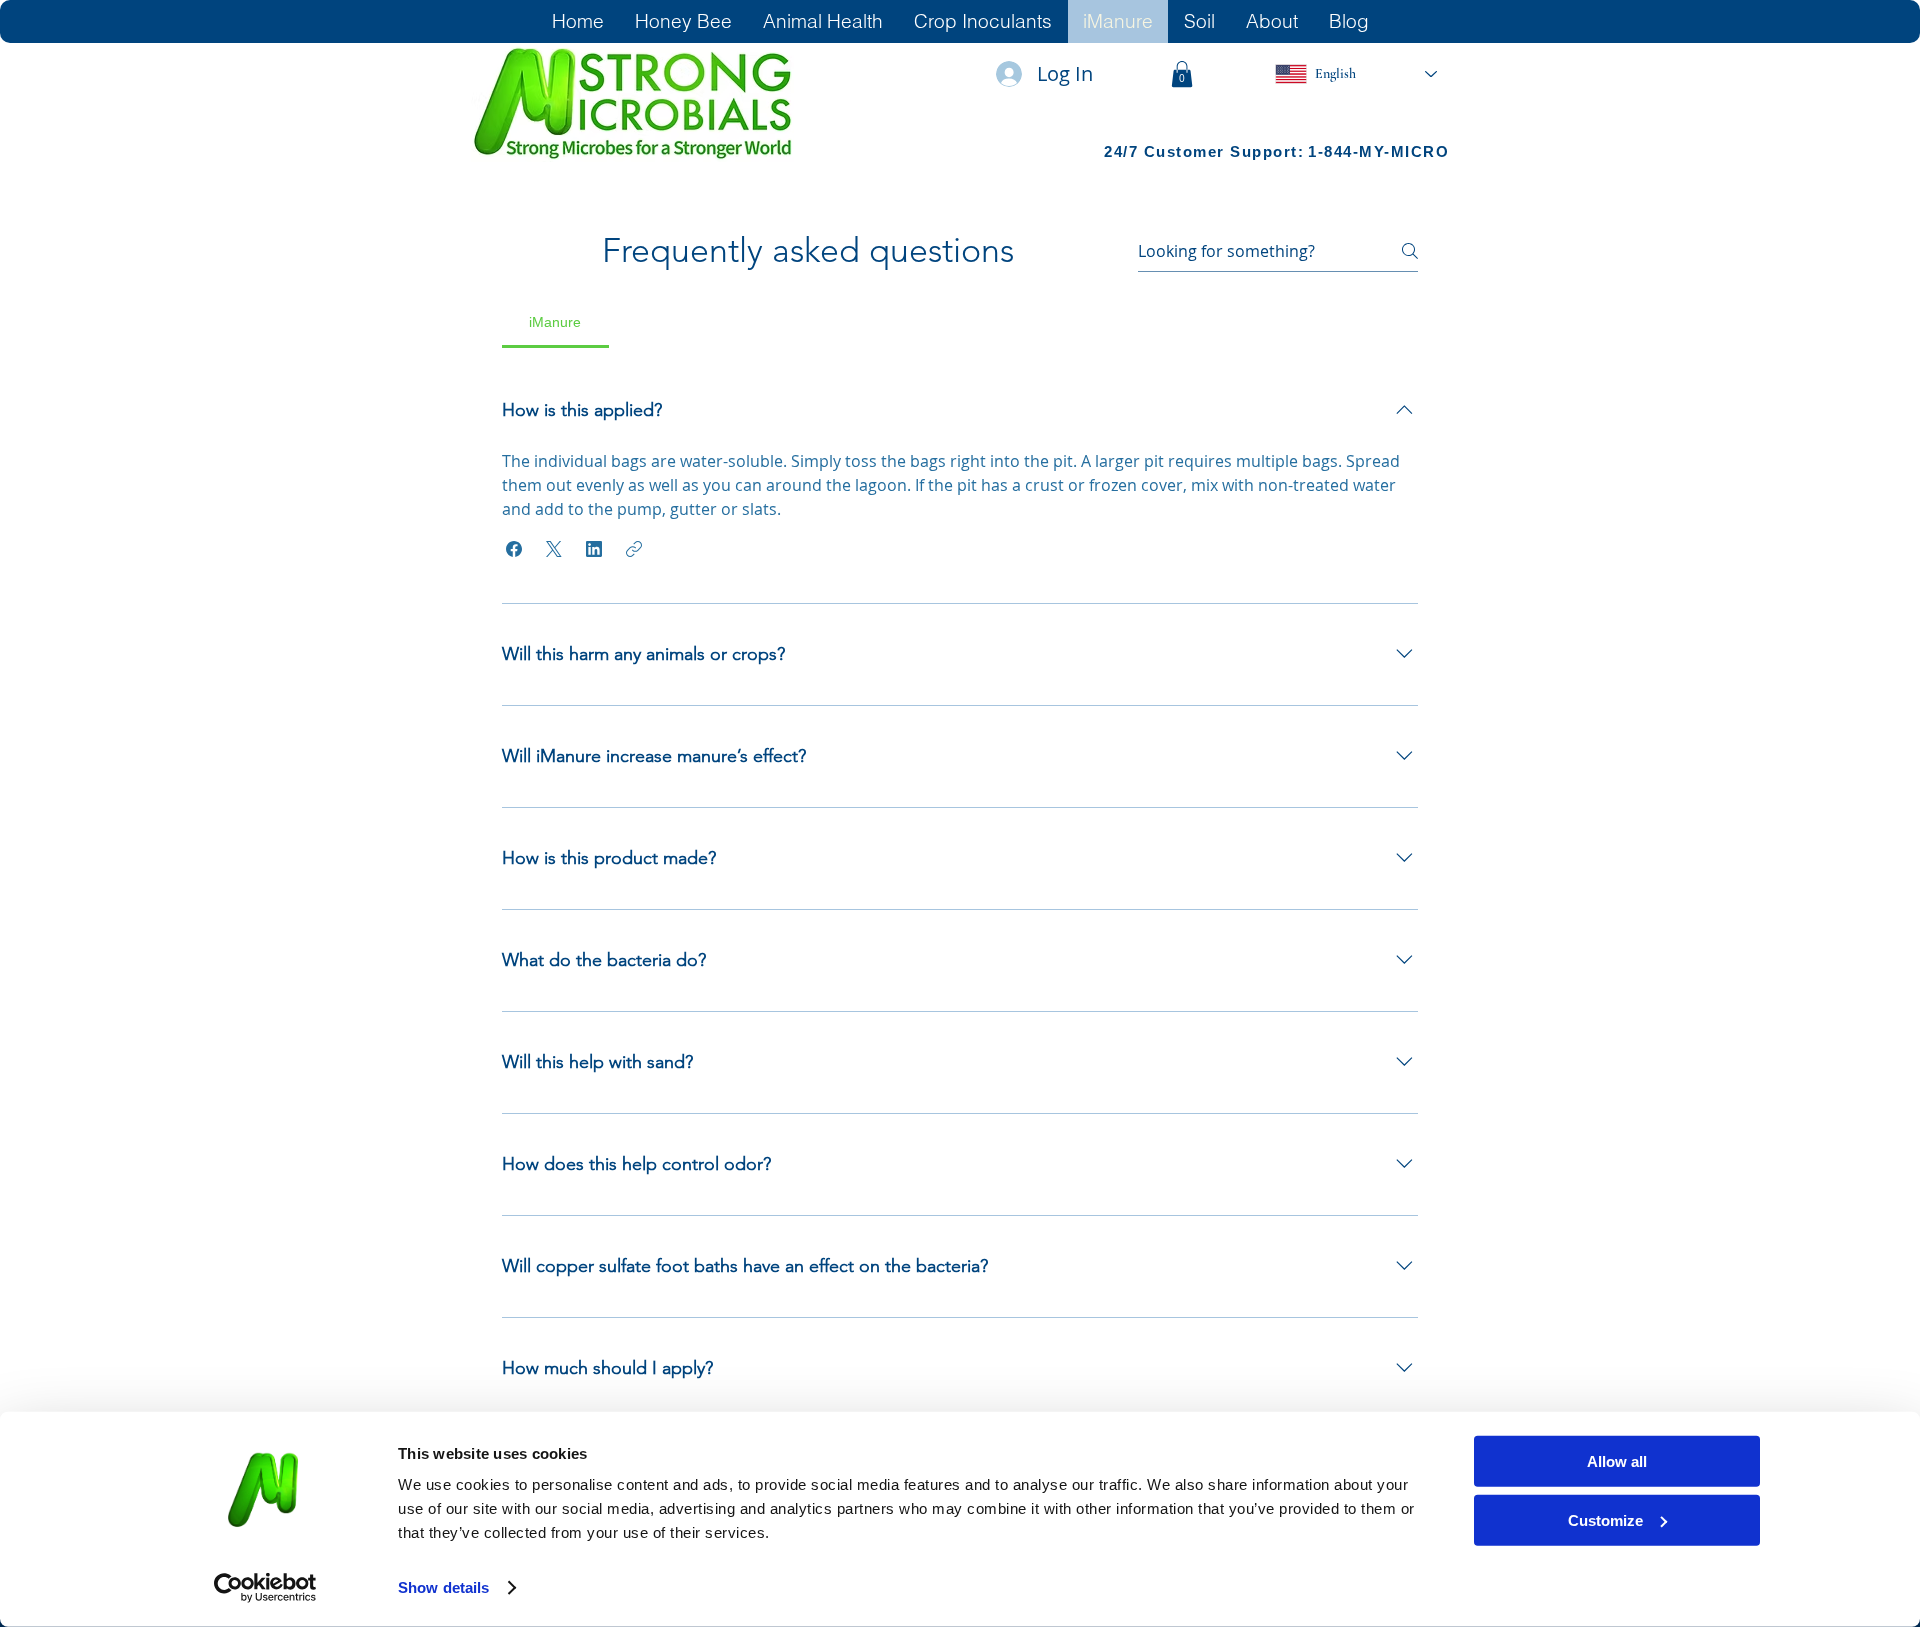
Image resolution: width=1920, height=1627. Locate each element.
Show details (443, 1587)
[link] (1182, 74)
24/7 (1124, 151)
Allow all (1617, 1461)
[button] (514, 549)
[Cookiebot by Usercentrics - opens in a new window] (265, 1588)
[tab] (555, 322)
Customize (1605, 1519)
